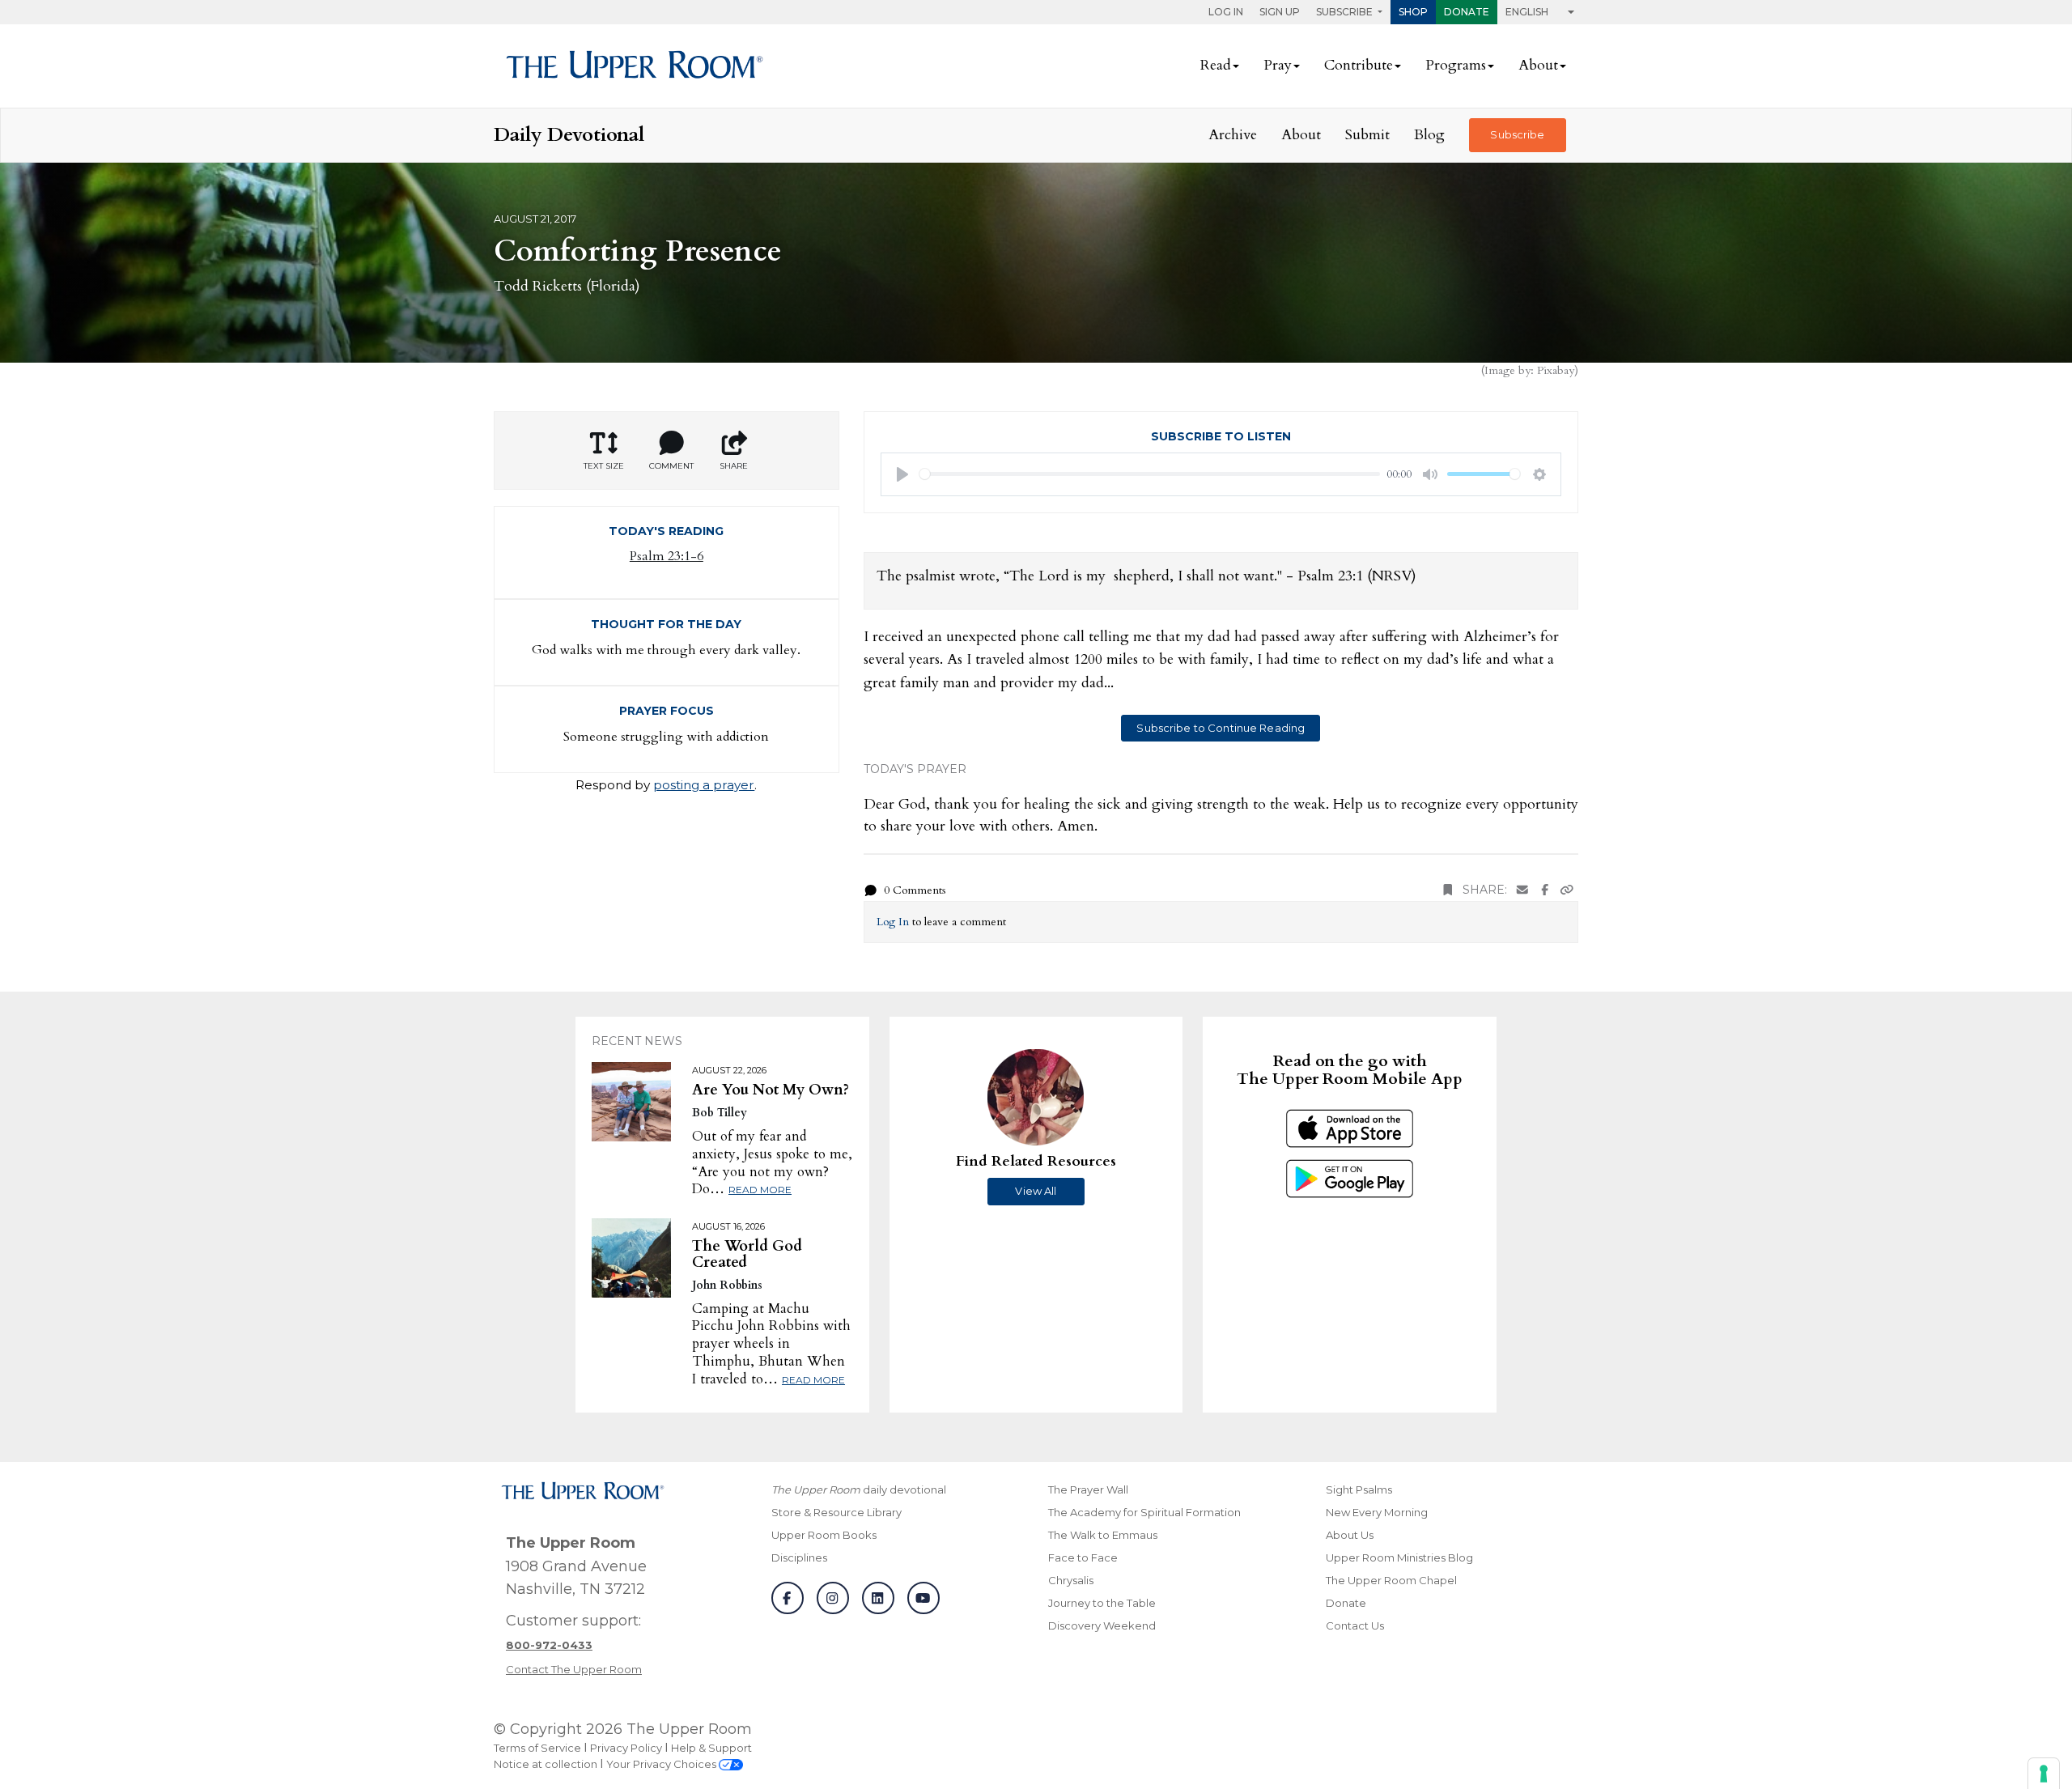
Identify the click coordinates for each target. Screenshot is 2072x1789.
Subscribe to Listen (1221, 436)
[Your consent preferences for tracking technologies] (2044, 1774)
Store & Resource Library (836, 1512)
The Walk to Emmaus (1103, 1535)
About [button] (1538, 65)
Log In (1226, 12)
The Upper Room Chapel (1391, 1580)
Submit (1367, 135)
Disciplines (799, 1557)
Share (734, 466)
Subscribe (1517, 134)
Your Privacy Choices (662, 1764)
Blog (1429, 135)
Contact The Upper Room (574, 1669)
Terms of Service (537, 1748)
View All (1036, 1191)
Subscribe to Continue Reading (1221, 728)
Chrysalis (1071, 1580)
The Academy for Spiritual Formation (1144, 1512)
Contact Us (1355, 1625)
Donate (1467, 12)
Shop (1413, 12)
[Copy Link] (1567, 890)
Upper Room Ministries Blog (1399, 1557)
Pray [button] (1278, 65)
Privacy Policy (626, 1748)
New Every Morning (1377, 1512)
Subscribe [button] (1346, 12)
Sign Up (1280, 12)
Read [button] (1216, 65)
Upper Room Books (824, 1535)
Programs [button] (1456, 65)
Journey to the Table (1102, 1603)
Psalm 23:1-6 (667, 556)
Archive (1233, 135)
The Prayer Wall (1088, 1489)
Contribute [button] (1359, 65)
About (1301, 135)
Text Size (604, 466)
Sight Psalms (1359, 1489)
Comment (671, 466)
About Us (1350, 1535)
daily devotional (859, 1489)
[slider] (1150, 474)
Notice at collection (546, 1764)
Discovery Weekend (1102, 1625)
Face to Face (1083, 1557)
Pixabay (1556, 370)
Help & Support (711, 1748)
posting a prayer (704, 785)
